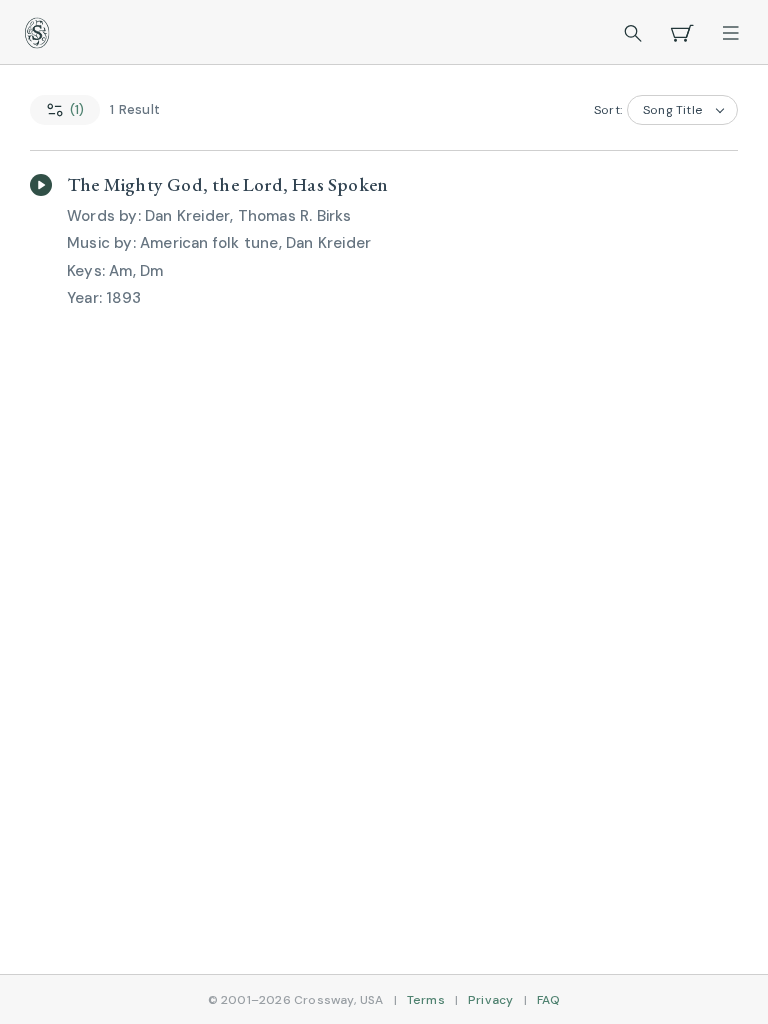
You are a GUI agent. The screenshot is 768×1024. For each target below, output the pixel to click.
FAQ (549, 1000)
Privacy (490, 1000)
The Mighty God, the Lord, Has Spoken (227, 184)
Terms (426, 1000)
